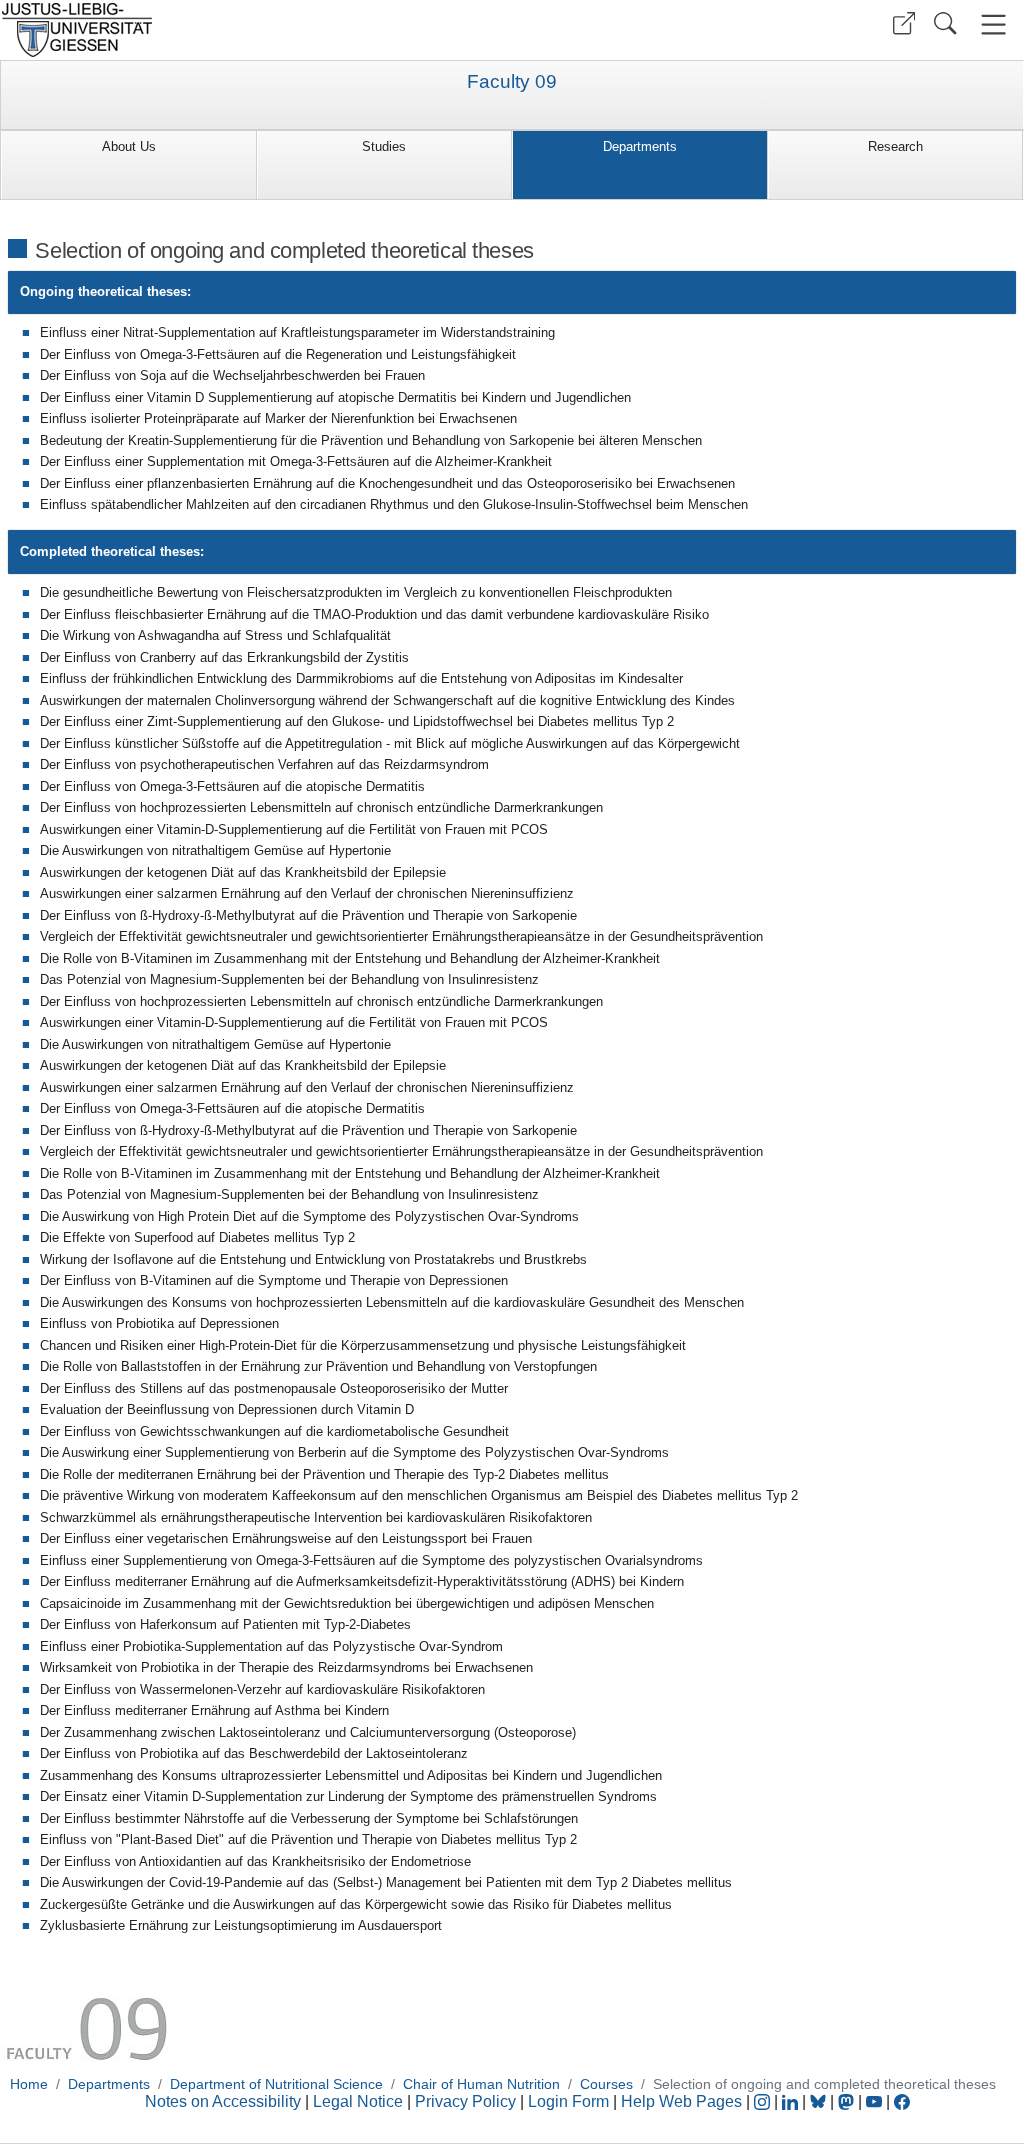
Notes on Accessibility (225, 2101)
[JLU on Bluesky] (820, 2101)
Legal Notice (358, 2101)
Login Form (568, 2101)
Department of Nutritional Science (276, 2084)
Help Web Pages (681, 2101)
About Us (129, 146)
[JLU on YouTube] (876, 2101)
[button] (904, 23)
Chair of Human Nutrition (481, 2084)
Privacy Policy (465, 2101)
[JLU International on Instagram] (764, 2101)
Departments (640, 146)
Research (895, 146)
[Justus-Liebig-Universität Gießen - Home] (253, 30)
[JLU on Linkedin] (792, 2101)
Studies (384, 146)
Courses (606, 2084)
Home (29, 2084)
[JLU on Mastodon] (848, 2101)
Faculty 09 (512, 82)
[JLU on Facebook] (902, 2101)
